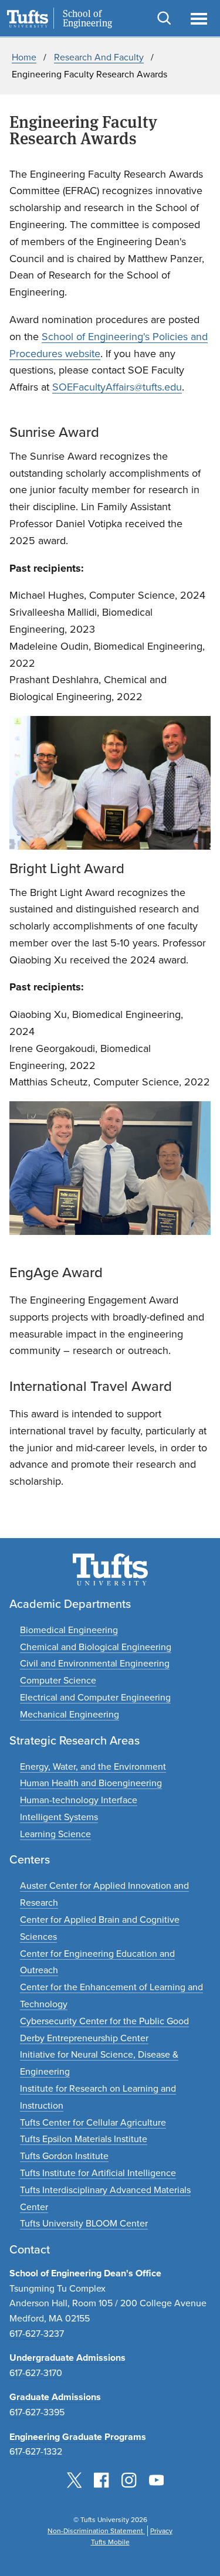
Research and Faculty (99, 57)
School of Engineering (87, 19)
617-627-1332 (36, 2451)
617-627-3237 (37, 2334)
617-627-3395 (37, 2412)
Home (24, 57)
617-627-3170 (36, 2373)
